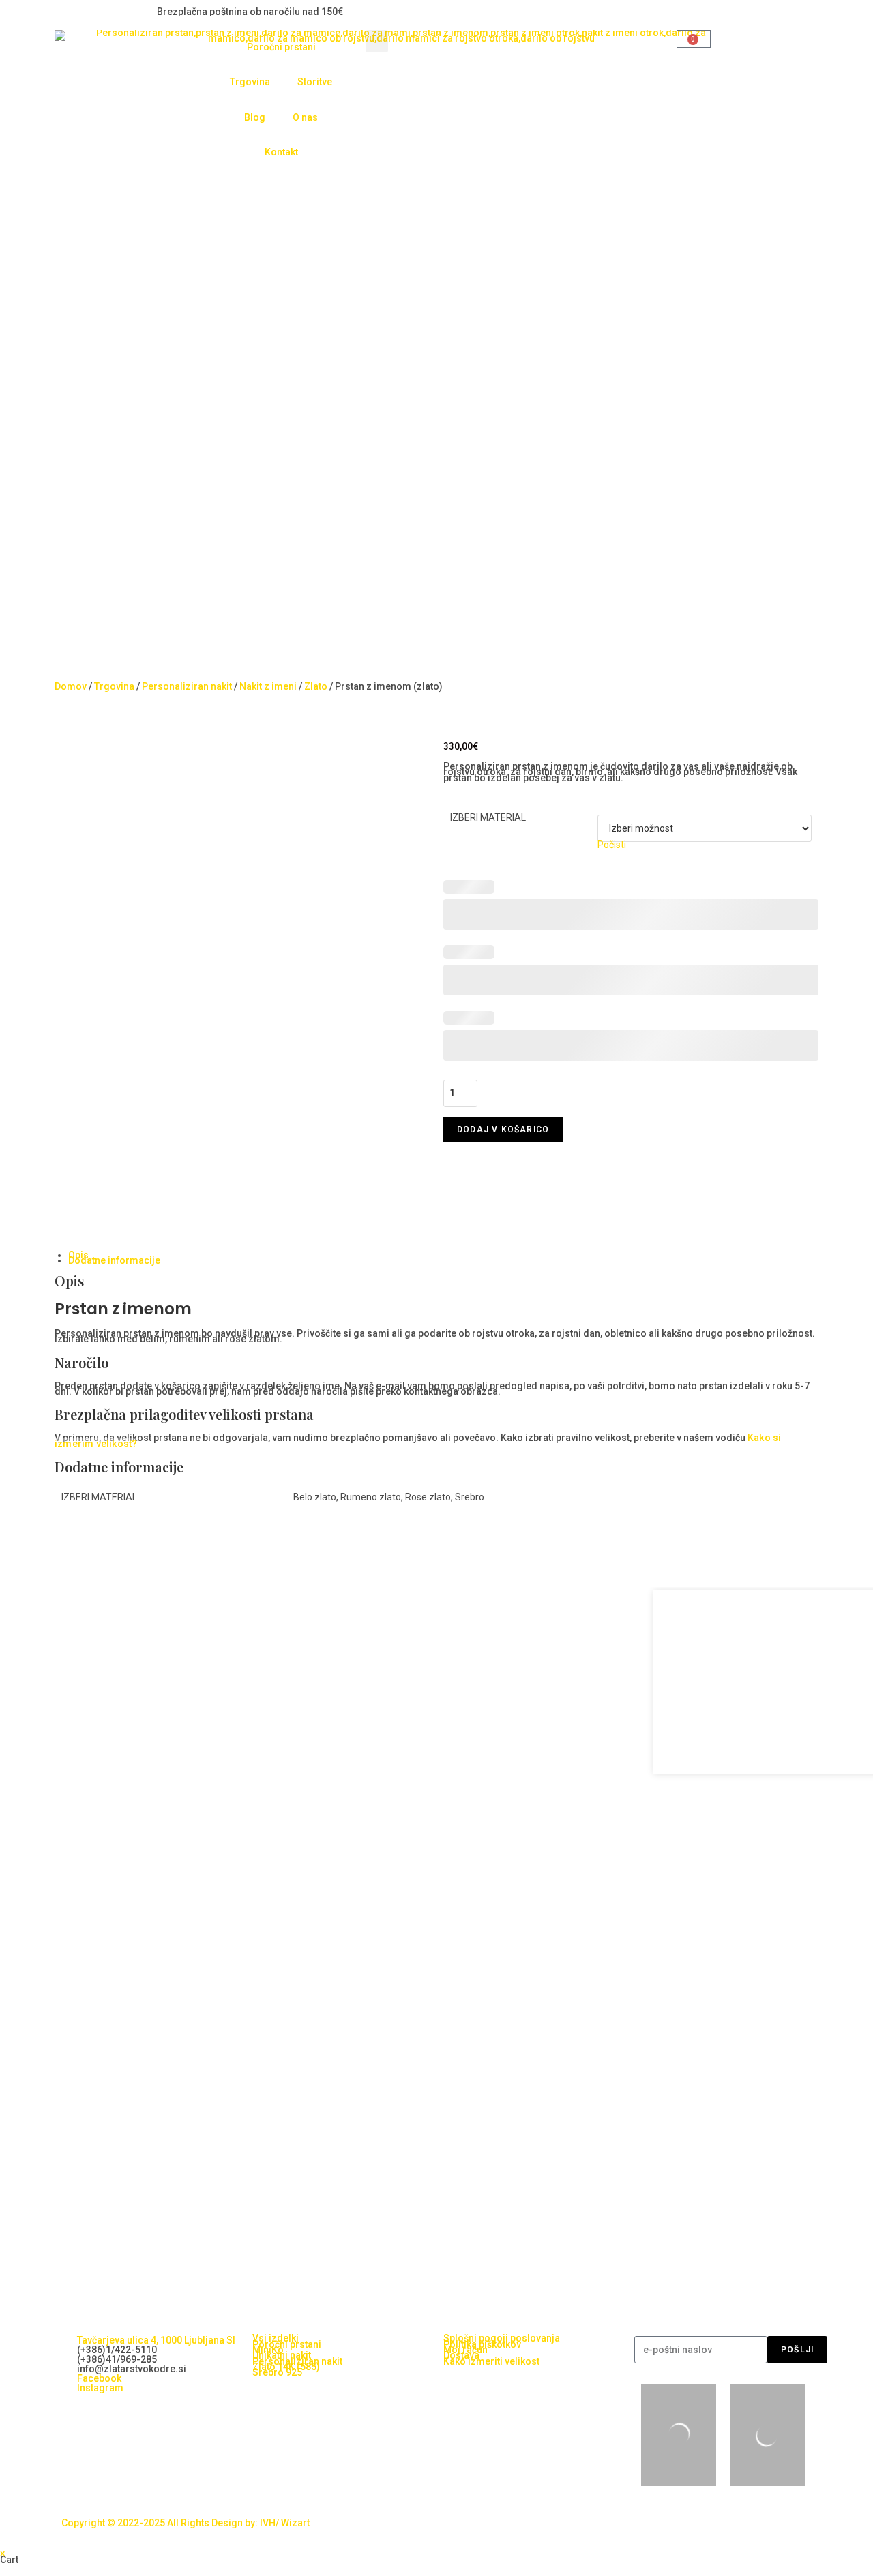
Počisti (612, 845)
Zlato (316, 686)
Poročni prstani (281, 47)
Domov (71, 686)
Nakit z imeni (268, 686)
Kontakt (281, 152)
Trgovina (250, 82)
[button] (377, 41)
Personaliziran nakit (187, 686)
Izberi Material (488, 817)
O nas (305, 117)
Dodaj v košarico (503, 1130)
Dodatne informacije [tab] (114, 1260)
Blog (255, 117)
